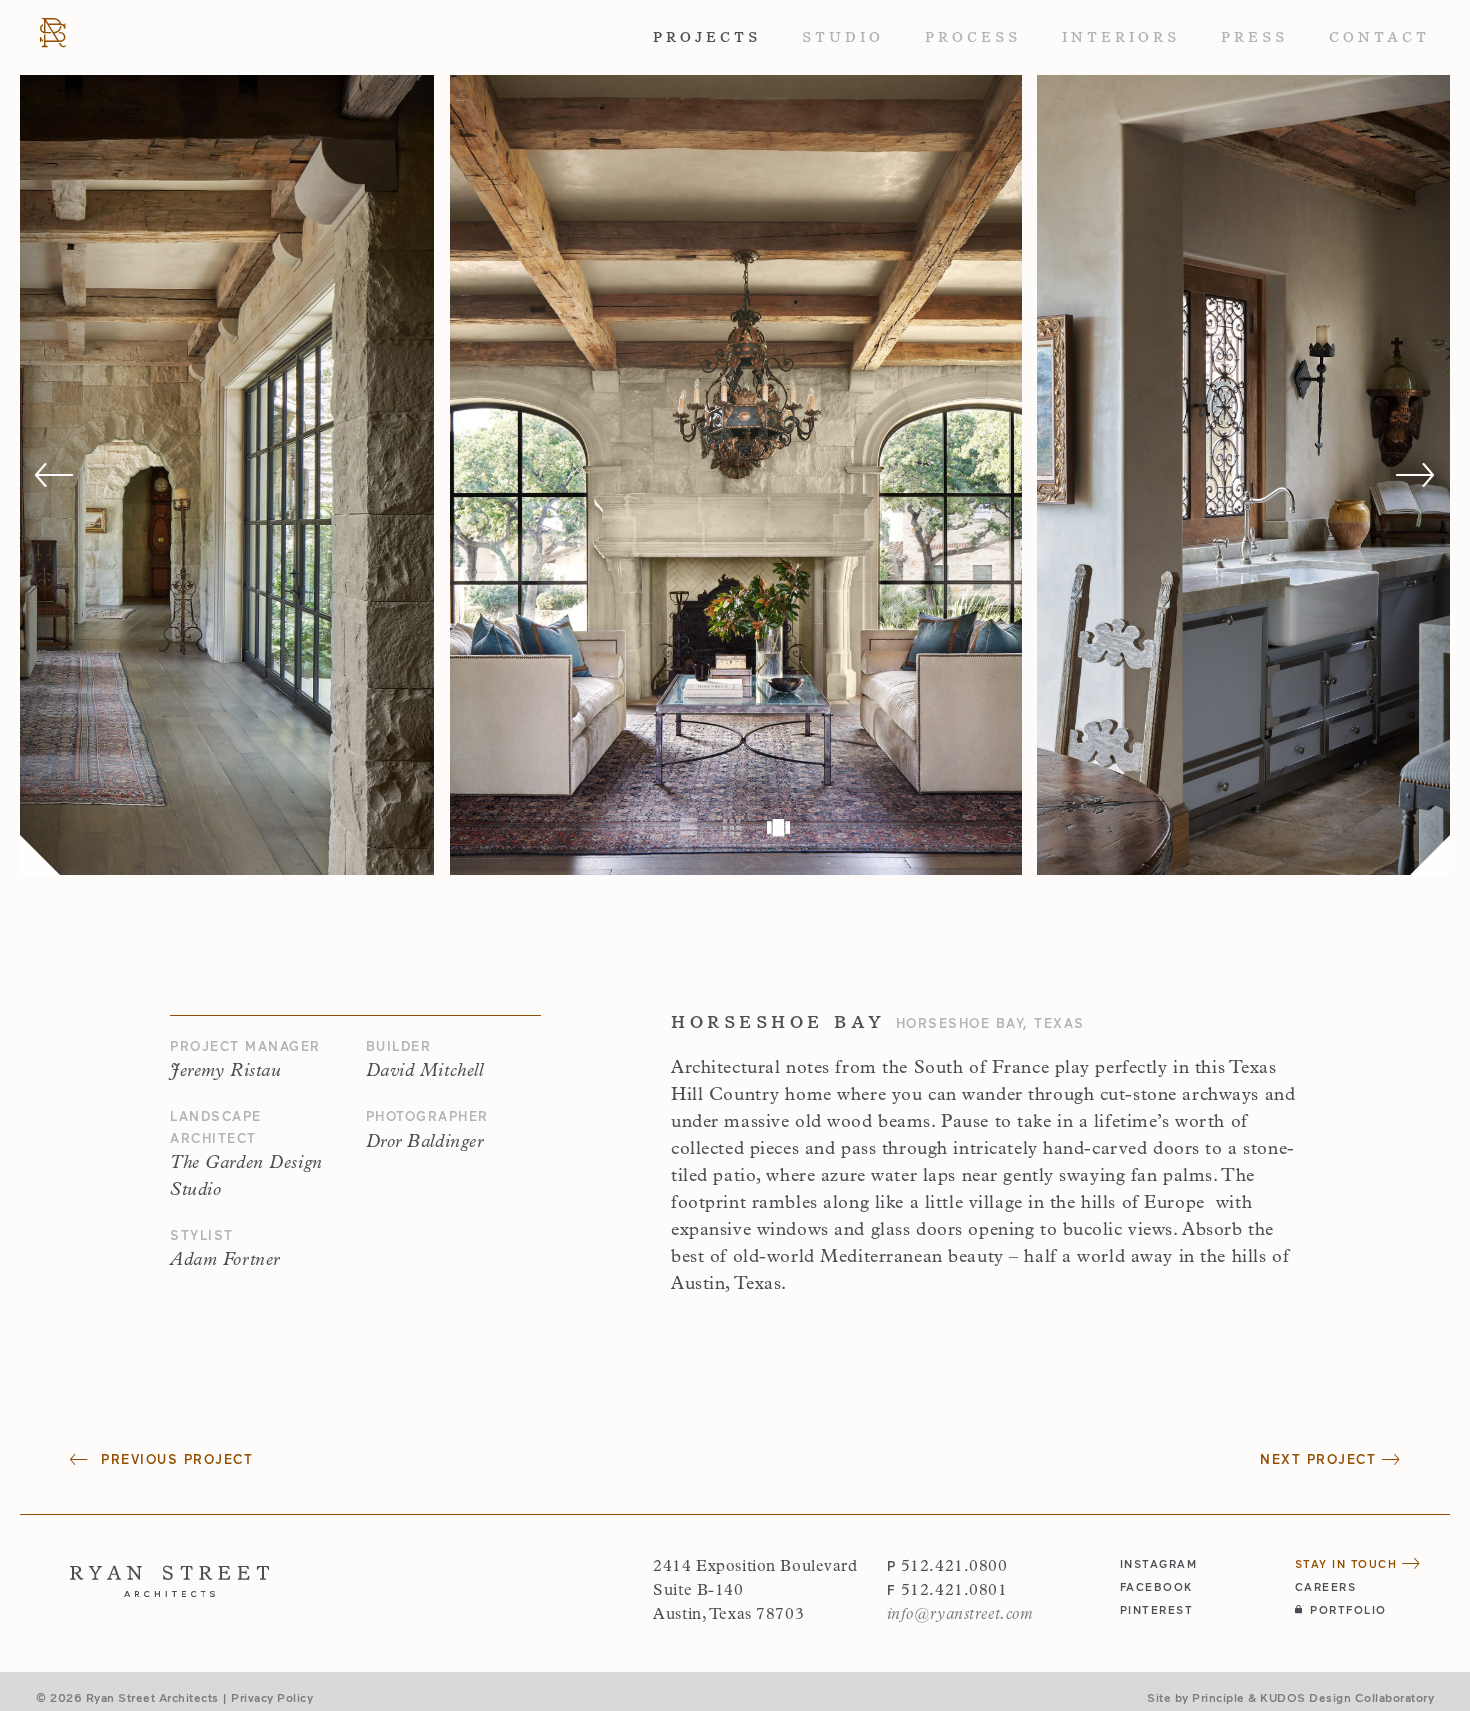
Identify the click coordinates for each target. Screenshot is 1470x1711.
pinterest (1157, 1609)
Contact (1379, 37)
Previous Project (174, 1459)
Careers (1326, 1586)
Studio (843, 37)
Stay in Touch (1348, 1563)
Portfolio (1348, 1609)
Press (1254, 37)
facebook (1156, 1586)
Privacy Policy (272, 1697)
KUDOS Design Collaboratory (1347, 1697)
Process (973, 37)
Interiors (1121, 37)
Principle (1218, 1697)
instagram (1159, 1563)
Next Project (1321, 1459)
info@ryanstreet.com (960, 1615)
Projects (707, 37)
